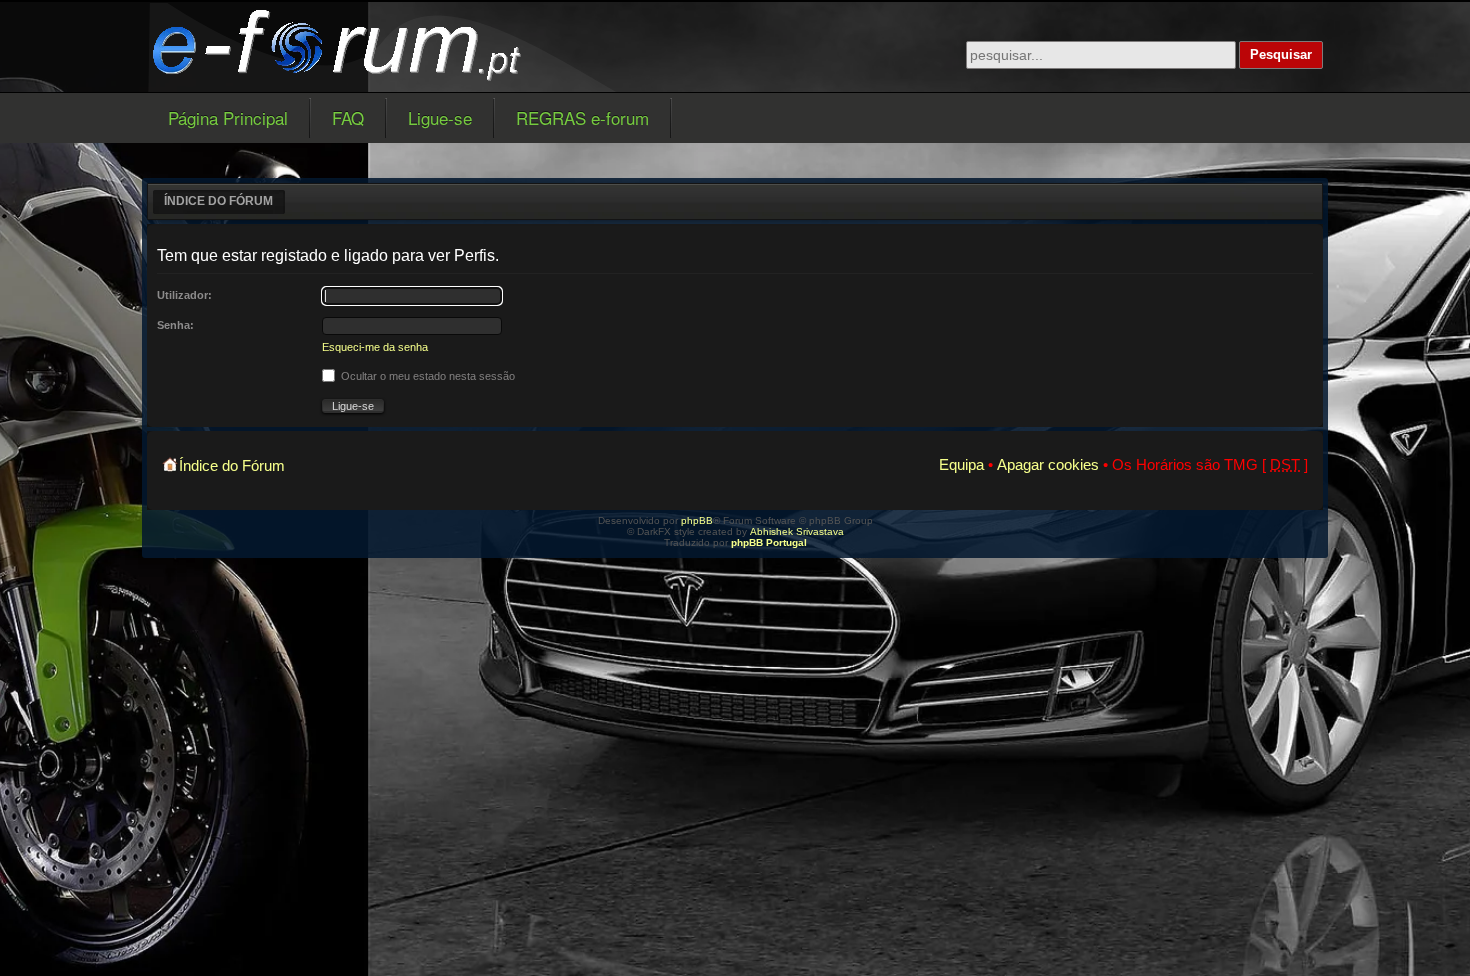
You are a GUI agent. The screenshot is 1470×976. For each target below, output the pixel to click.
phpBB (697, 520)
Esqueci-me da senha (375, 347)
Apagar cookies (1048, 464)
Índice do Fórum (218, 201)
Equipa (961, 464)
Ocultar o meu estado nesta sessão (426, 376)
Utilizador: (184, 295)
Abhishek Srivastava (797, 531)
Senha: (175, 325)
